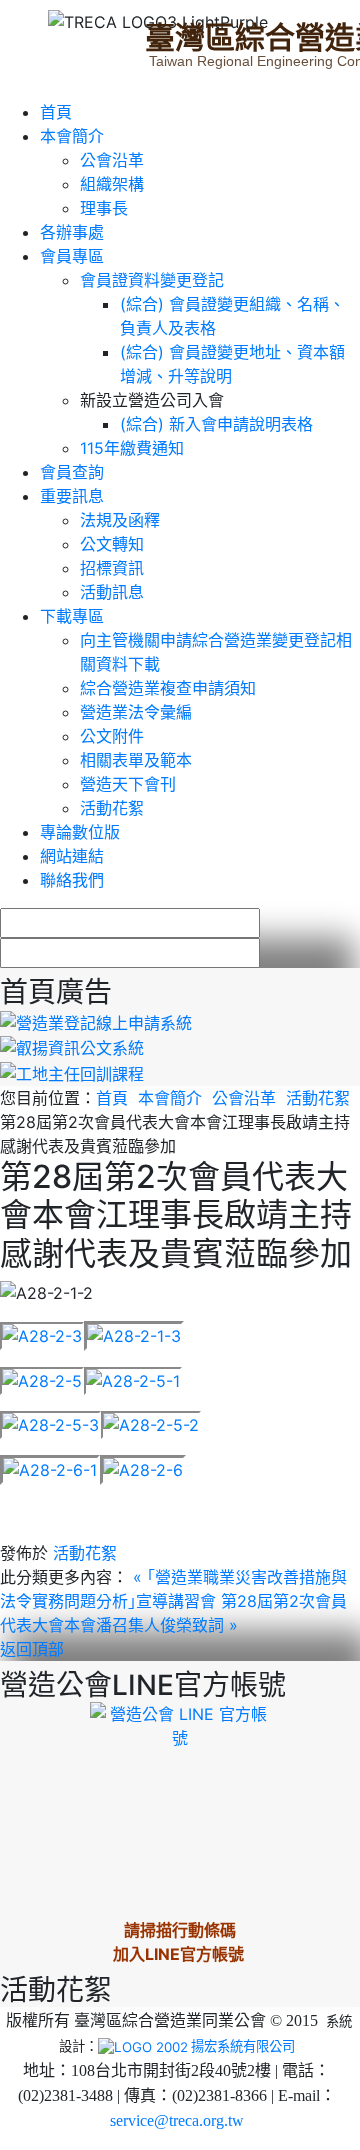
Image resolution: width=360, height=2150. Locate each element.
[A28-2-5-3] (50, 1423)
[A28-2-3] (42, 1334)
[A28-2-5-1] (133, 1379)
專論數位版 (80, 832)
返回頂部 (32, 1649)
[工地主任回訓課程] (72, 1072)
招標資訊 (112, 568)
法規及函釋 (120, 520)
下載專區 (72, 616)
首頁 (56, 112)
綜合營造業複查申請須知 (168, 688)
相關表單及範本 (136, 760)
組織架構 (112, 184)
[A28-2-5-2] (151, 1423)
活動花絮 (112, 808)
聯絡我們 (72, 880)
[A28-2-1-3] (134, 1334)
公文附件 (112, 736)
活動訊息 (112, 592)
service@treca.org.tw (177, 2120)
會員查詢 (72, 472)
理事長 (104, 208)
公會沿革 (112, 160)
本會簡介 (72, 136)
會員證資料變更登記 (152, 280)
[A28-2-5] (42, 1379)
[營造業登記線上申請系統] (96, 1021)
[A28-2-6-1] (50, 1468)
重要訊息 (72, 496)
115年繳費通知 (132, 448)
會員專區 (72, 256)
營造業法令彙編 (136, 712)
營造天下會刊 (128, 784)
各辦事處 (72, 232)
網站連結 (72, 856)
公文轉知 (112, 544)
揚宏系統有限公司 (243, 2046)
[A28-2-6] (143, 1468)
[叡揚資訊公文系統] (72, 1047)
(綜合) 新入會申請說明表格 (216, 424)
